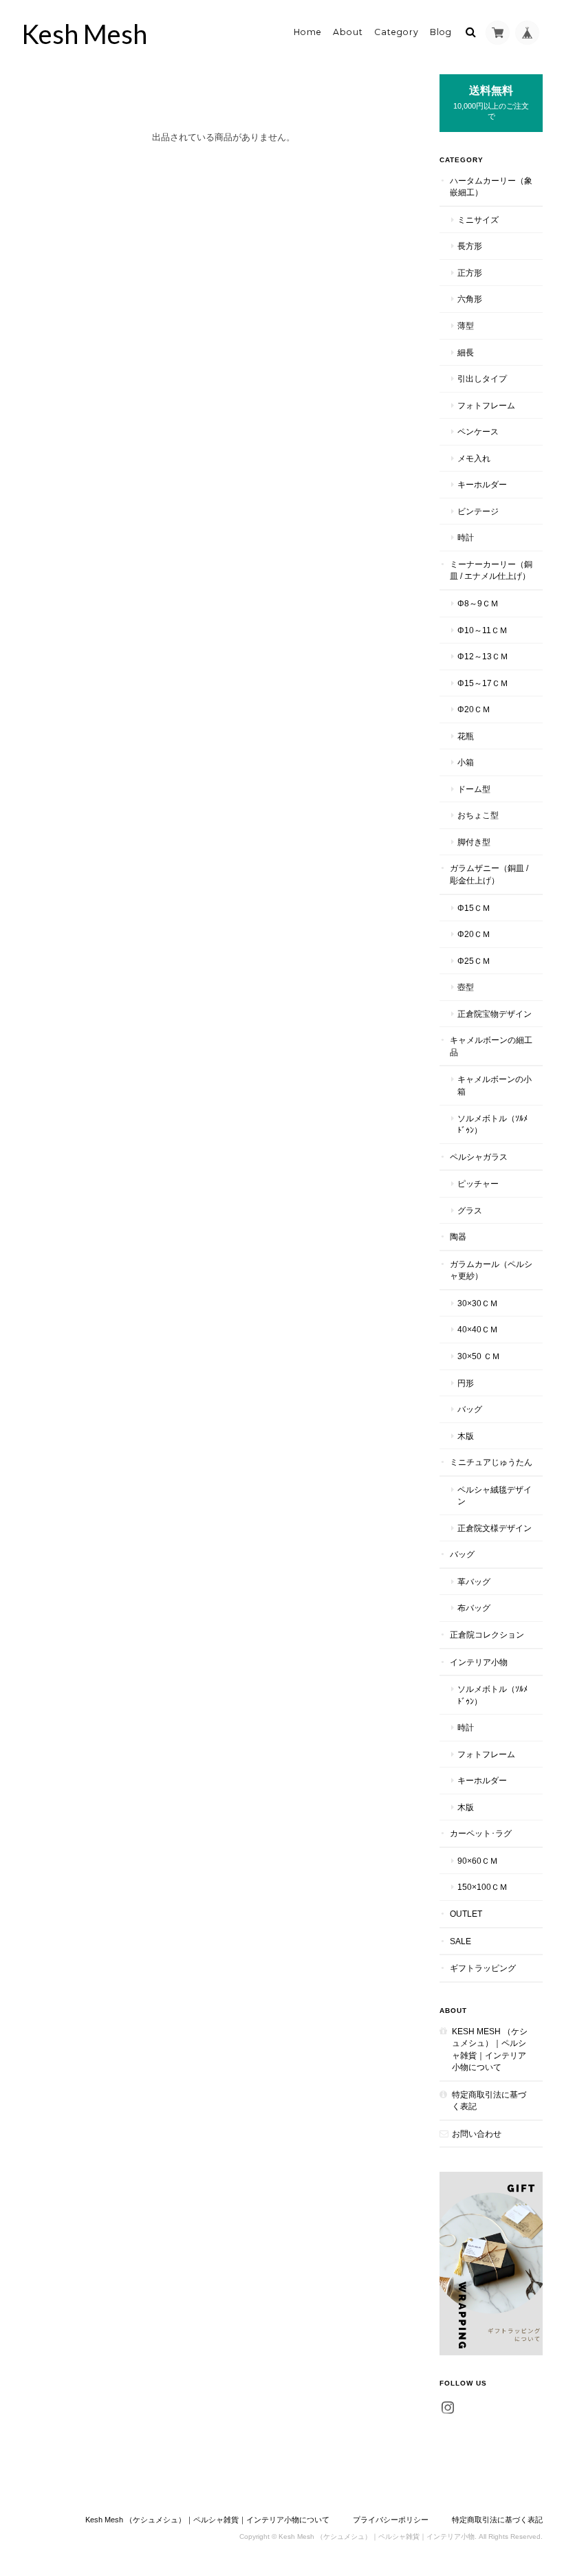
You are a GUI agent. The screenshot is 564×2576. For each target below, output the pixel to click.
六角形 (470, 299)
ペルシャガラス (479, 1157)
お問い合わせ (477, 2134)
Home (308, 32)
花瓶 (466, 736)
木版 (466, 1436)
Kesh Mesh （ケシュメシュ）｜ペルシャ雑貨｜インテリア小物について (490, 2049)
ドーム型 (474, 789)
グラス (470, 1210)
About (348, 32)
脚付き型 (474, 842)
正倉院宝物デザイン (495, 1014)
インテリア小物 (479, 1662)
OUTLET (466, 1914)
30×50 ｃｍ (479, 1356)
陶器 (458, 1236)
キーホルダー (482, 484)
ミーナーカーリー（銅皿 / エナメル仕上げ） (491, 570)
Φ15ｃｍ (474, 908)
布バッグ (474, 1608)
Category (397, 32)
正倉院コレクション (487, 1634)
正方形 (470, 273)
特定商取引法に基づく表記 (489, 2101)
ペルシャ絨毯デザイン (495, 1496)
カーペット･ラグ (481, 1833)
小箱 (466, 762)
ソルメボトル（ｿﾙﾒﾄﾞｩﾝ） (492, 1124)
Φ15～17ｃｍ (483, 683)
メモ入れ (474, 458)
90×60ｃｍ (478, 1861)
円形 (466, 1383)
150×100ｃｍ (482, 1887)
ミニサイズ (478, 220)
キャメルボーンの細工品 (491, 1046)
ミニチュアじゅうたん (491, 1462)
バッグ (470, 1409)
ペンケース (478, 431)
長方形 (470, 246)
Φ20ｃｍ (474, 709)
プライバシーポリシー (391, 2520)
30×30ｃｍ (478, 1303)
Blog (441, 32)
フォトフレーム (486, 405)
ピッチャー (478, 1184)
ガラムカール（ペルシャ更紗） (491, 1270)
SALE (460, 1941)
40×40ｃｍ (478, 1329)
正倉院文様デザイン (495, 1528)
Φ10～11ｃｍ (482, 630)
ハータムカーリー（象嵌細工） (491, 187)
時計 (466, 537)
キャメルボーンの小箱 (495, 1085)
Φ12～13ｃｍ (483, 656)
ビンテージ (478, 511)
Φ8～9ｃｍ (478, 603)
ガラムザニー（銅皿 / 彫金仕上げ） (489, 874)
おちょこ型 (478, 815)
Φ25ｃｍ (474, 961)
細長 (466, 352)
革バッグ (474, 1582)
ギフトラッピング (483, 1968)
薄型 (466, 326)
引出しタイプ (482, 378)
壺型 (466, 987)
